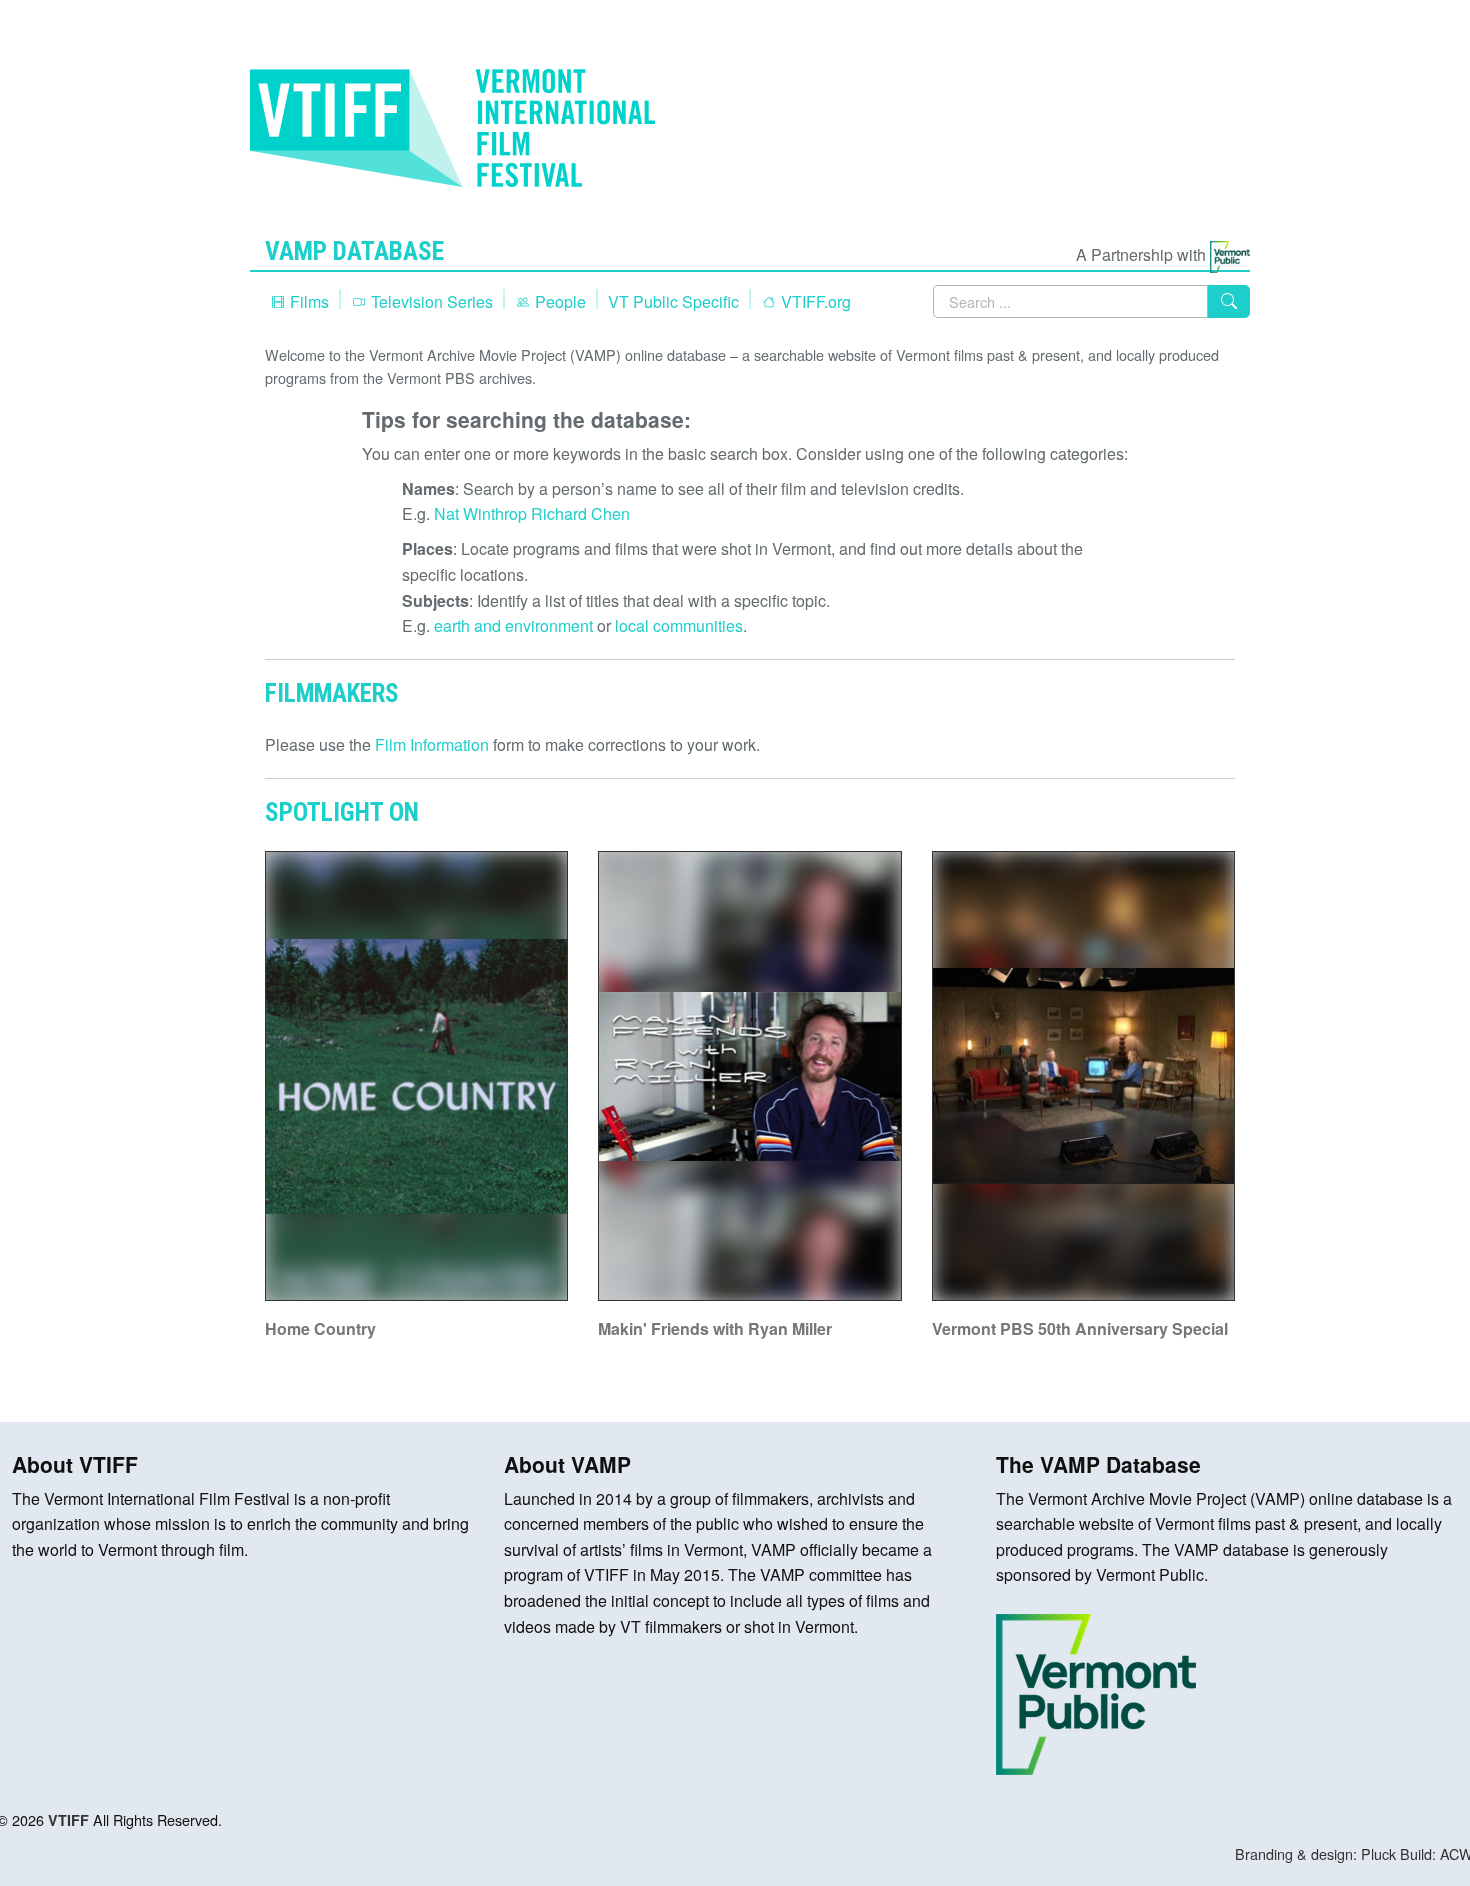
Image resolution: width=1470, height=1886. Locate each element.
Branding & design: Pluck (1315, 1853)
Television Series (430, 301)
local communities (679, 625)
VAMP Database (354, 251)
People (558, 301)
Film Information (432, 744)
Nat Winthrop (480, 513)
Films (307, 301)
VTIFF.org (814, 301)
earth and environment (513, 625)
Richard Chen (580, 513)
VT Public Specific (673, 301)
